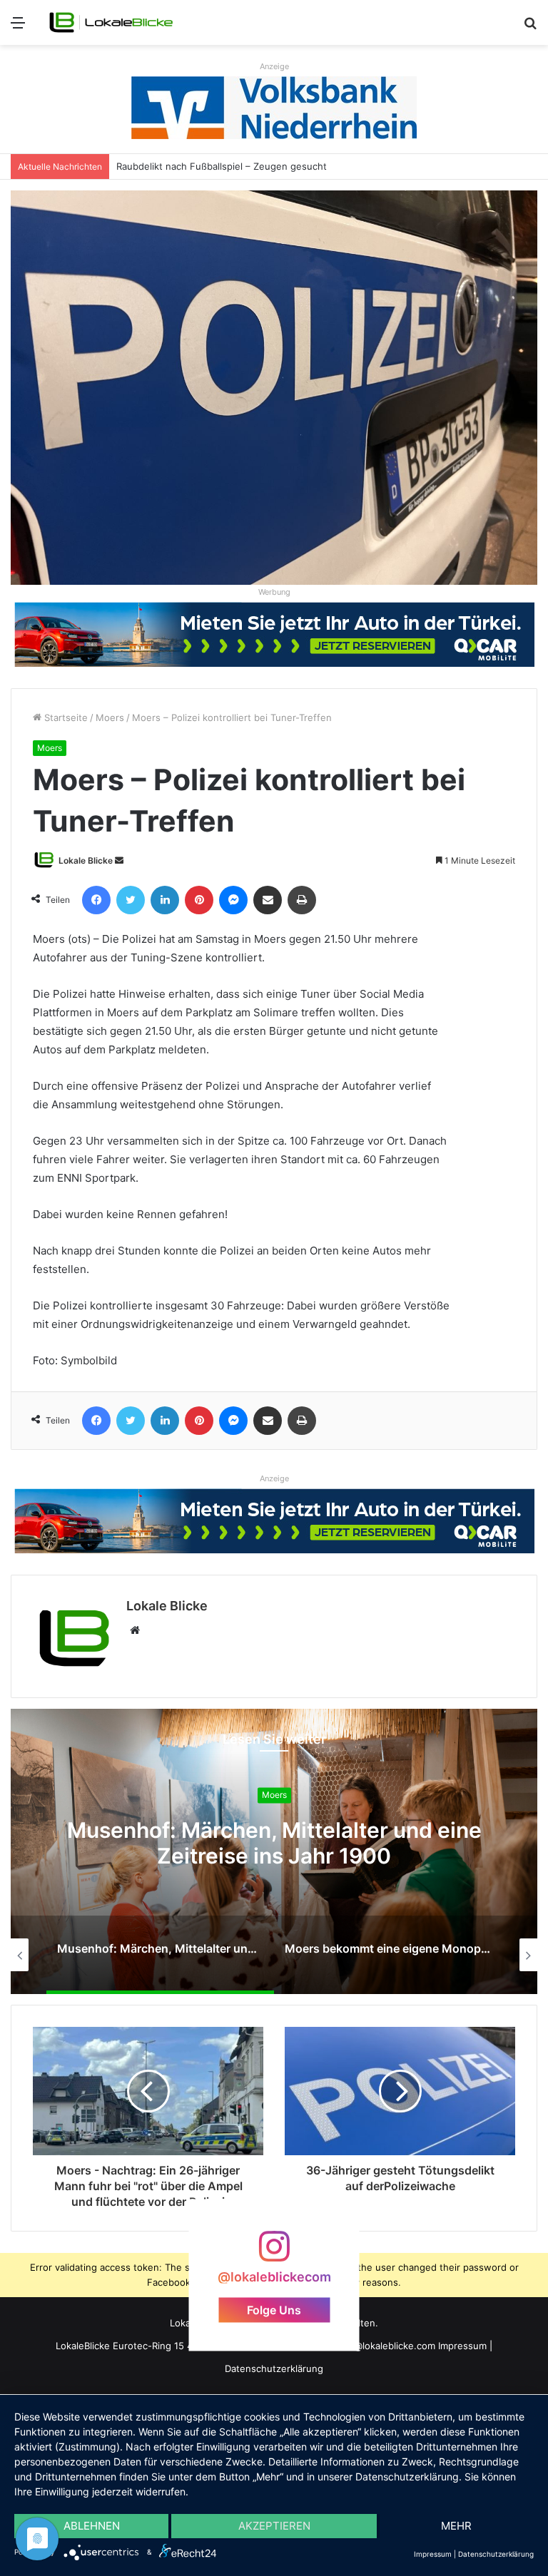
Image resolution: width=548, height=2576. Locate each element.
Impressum (462, 2346)
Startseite (65, 717)
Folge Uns (274, 2310)
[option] (274, 1851)
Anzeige (274, 66)
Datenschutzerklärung (274, 2368)
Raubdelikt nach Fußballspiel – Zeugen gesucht (222, 166)
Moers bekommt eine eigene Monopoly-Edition (274, 1843)
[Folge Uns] (274, 2253)
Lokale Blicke (86, 860)
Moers (110, 717)
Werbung (274, 592)
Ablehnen (92, 2526)
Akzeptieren (274, 2526)
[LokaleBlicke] (111, 22)
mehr (456, 2526)
